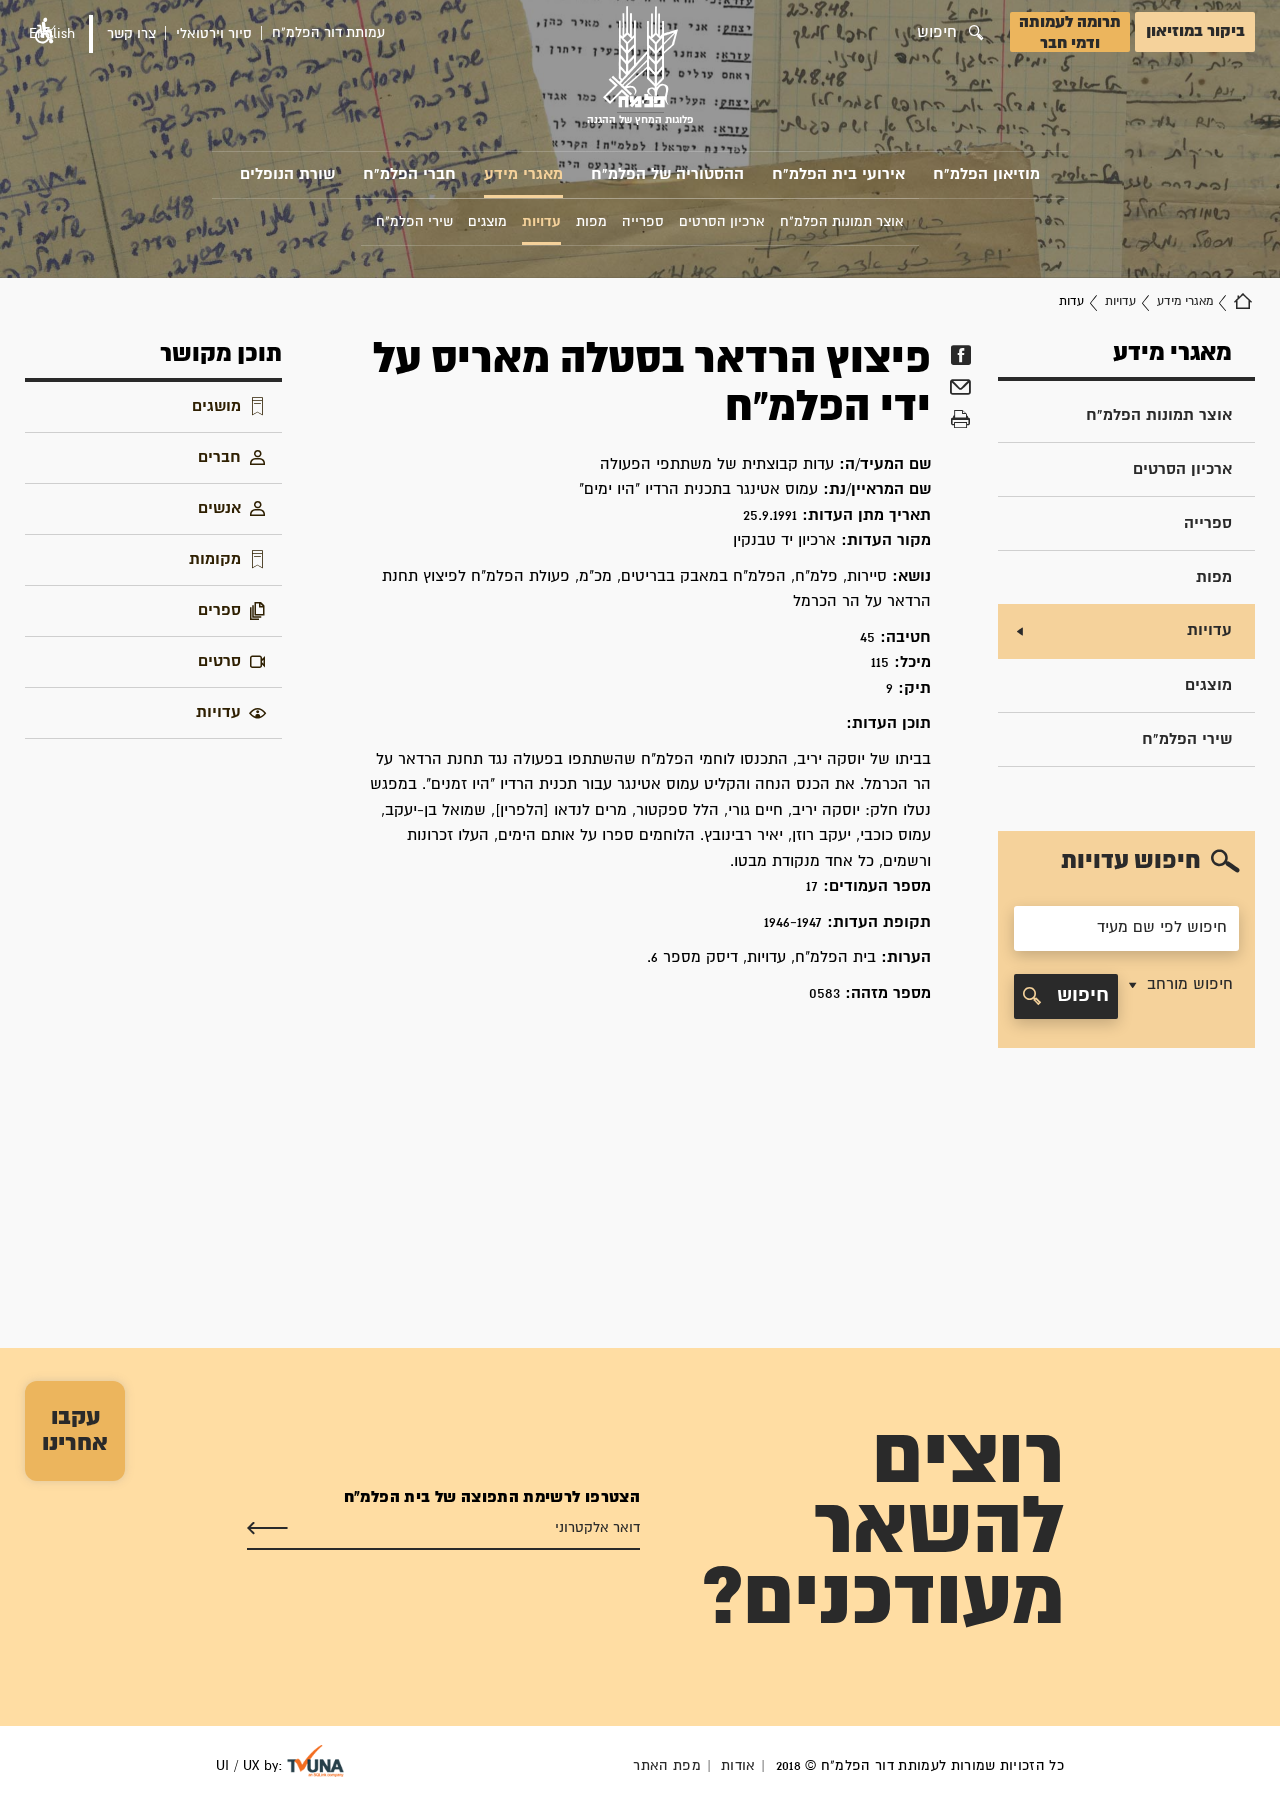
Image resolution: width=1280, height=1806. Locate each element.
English (52, 34)
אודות (738, 1766)
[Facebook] (960, 355)
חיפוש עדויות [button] (1131, 861)
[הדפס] (960, 420)
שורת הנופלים (287, 174)
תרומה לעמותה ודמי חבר (1070, 33)
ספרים (219, 610)
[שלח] (267, 1529)
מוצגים (1208, 685)
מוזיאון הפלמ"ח (986, 174)
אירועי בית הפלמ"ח (838, 174)
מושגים (216, 406)
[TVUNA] (315, 1761)
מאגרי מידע (523, 174)
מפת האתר (667, 1766)
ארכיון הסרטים (1182, 469)
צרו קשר (131, 34)
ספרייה (1208, 523)
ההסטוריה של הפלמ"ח (667, 174)
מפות (1214, 577)
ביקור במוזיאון (1195, 31)
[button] (1179, 996)
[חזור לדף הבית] (1243, 302)
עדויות (1120, 301)
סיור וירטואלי (214, 34)
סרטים (219, 661)
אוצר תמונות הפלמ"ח (1159, 415)
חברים (219, 457)
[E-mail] (960, 390)
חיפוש (1080, 995)
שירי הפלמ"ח (1187, 739)
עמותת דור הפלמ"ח (328, 33)
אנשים (219, 508)
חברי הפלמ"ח (409, 174)
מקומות (215, 559)
